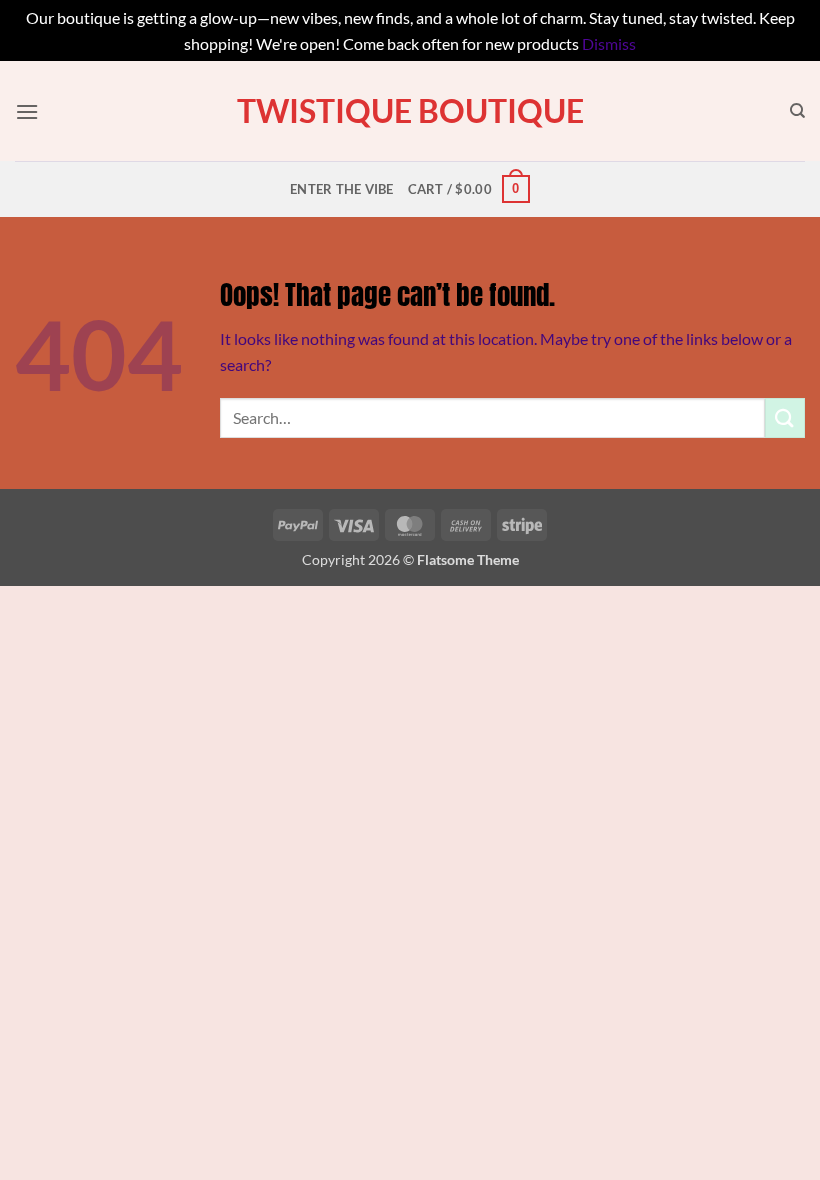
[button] (27, 111)
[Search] (797, 111)
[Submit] (785, 417)
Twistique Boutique (410, 111)
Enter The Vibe (342, 189)
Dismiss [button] (609, 43)
